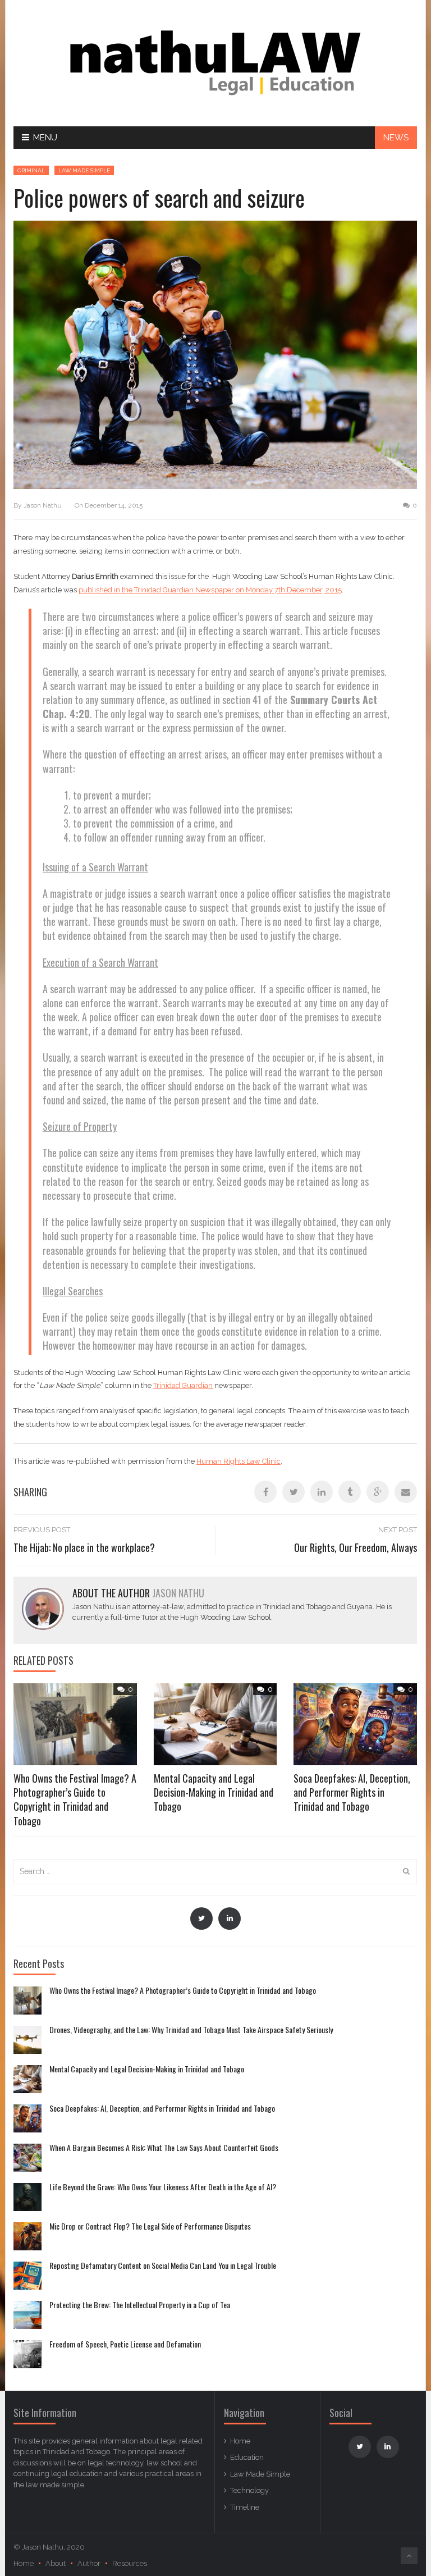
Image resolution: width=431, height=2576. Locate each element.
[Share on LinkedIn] (322, 1492)
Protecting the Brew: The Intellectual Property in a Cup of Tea (140, 2305)
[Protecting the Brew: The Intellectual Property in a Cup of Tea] (27, 2315)
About (56, 2563)
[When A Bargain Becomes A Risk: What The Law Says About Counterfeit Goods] (27, 2158)
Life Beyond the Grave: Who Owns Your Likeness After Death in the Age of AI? (163, 2187)
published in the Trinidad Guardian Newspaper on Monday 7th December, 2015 (210, 590)
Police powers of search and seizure (159, 198)
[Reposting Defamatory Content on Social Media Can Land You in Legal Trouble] (27, 2276)
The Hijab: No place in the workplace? (84, 1547)
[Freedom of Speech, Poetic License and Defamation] (27, 2354)
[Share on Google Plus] (378, 1492)
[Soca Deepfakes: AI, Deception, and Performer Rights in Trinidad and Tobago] (27, 2118)
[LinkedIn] (230, 1919)
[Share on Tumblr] (350, 1492)
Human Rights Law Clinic (239, 1461)
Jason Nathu (43, 505)
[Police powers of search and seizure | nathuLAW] (215, 63)
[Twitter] (201, 1919)
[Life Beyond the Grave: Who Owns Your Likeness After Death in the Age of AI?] (27, 2197)
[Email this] (406, 1492)
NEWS (396, 138)
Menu (45, 138)
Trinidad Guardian (183, 1385)
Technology (249, 2490)
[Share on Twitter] (294, 1492)
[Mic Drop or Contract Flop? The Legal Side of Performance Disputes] (27, 2236)
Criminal (31, 170)
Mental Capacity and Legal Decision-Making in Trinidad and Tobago (214, 1792)
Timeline (245, 2507)
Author (89, 2563)
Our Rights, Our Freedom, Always (356, 1547)
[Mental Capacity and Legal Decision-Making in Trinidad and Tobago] (27, 2079)
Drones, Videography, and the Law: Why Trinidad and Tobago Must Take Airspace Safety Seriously (191, 2030)
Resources (130, 2563)
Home (240, 2441)
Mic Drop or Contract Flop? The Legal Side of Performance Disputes (150, 2226)
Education (247, 2457)
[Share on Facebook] (265, 1492)
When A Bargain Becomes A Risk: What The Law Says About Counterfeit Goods (164, 2148)
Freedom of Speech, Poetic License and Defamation (125, 2344)
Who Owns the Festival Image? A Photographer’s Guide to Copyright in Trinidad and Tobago (75, 1799)
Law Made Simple (84, 170)
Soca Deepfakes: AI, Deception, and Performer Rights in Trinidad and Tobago (352, 1792)
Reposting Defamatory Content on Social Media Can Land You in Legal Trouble (163, 2266)
